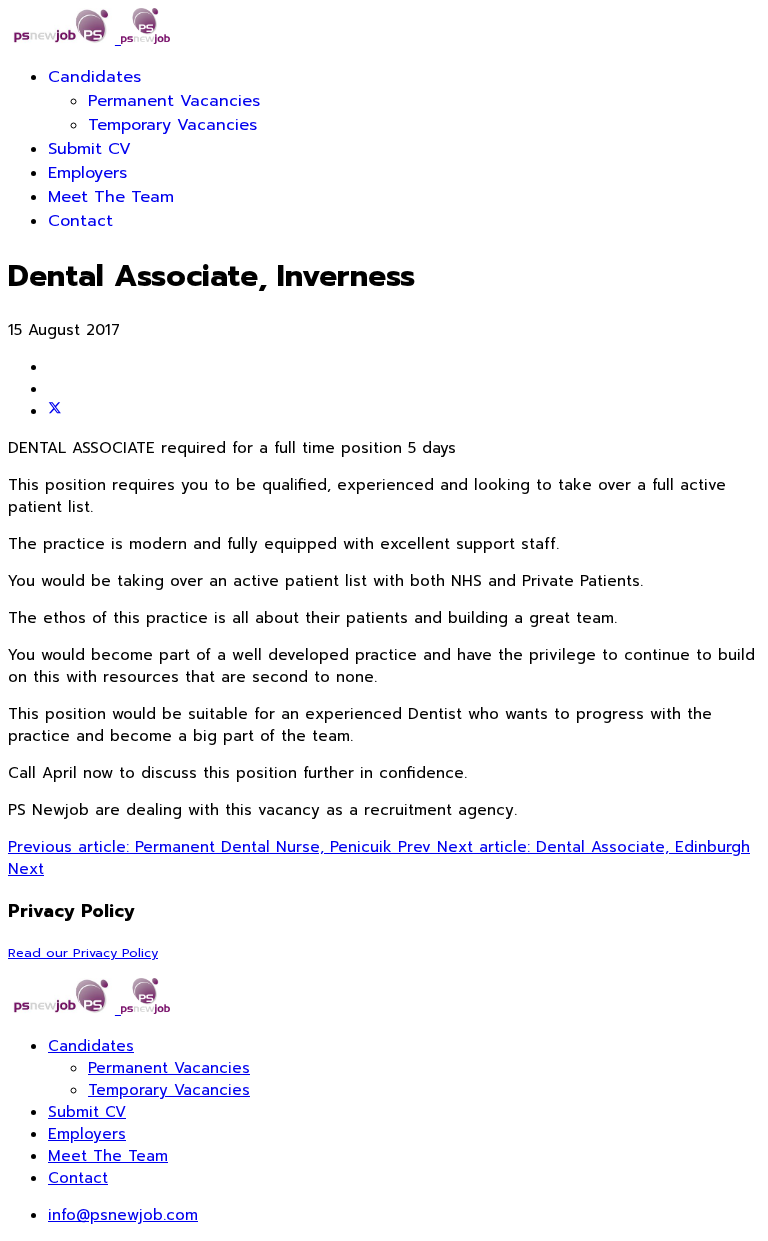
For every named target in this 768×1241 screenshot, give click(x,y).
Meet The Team (111, 197)
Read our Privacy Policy (83, 952)
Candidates (94, 77)
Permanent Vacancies (174, 101)
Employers (87, 173)
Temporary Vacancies (172, 125)
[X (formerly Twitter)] (55, 411)
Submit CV (89, 149)
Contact (80, 221)
